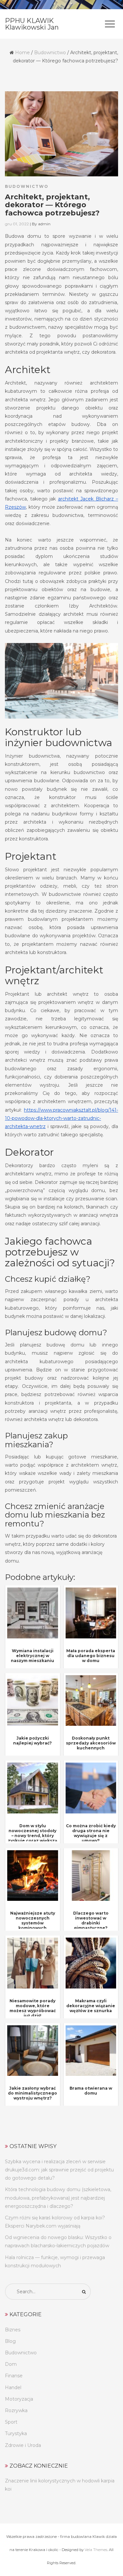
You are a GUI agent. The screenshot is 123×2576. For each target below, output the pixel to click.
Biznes (13, 2330)
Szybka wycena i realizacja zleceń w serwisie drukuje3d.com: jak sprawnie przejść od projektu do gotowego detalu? (59, 2170)
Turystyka (16, 2433)
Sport (11, 2422)
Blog (10, 2341)
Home (22, 53)
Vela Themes (96, 2550)
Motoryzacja (19, 2399)
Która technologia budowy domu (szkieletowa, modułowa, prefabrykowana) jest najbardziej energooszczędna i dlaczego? (58, 2198)
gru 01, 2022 (17, 224)
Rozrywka (16, 2410)
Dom (11, 2364)
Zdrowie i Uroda (23, 2445)
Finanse (14, 2376)
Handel (13, 2387)
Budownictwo (50, 53)
